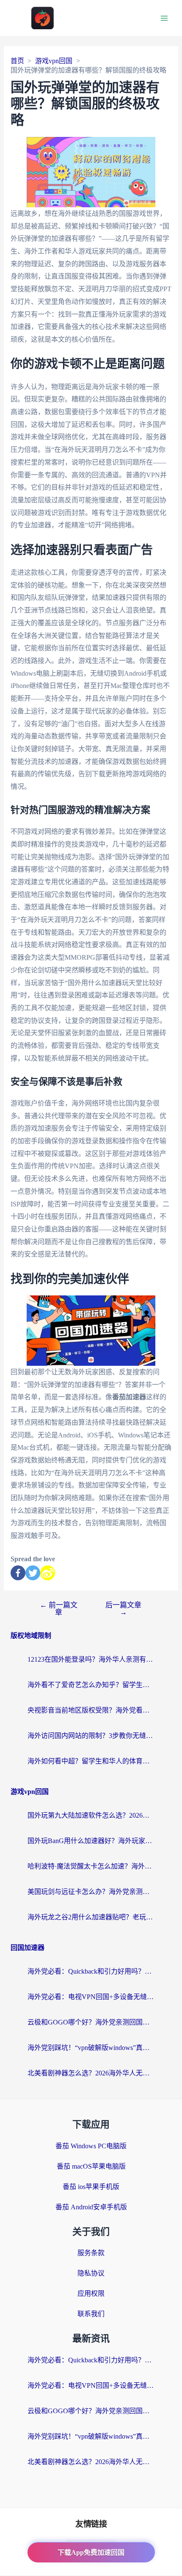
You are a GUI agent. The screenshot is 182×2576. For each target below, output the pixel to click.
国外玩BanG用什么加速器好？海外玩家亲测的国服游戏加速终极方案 (91, 1841)
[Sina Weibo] (48, 1573)
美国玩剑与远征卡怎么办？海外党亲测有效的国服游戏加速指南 (91, 1892)
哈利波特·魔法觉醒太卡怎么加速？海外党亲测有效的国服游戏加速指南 (91, 1866)
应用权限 (91, 2293)
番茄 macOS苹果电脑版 (91, 2166)
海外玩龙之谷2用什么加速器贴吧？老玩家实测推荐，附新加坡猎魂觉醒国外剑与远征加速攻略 (91, 1917)
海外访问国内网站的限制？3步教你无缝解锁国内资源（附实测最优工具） (91, 1736)
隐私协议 (91, 2273)
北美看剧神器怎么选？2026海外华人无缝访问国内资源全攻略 (91, 2073)
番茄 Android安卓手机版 (91, 2207)
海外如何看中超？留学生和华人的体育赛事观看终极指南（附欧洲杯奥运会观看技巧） (91, 1761)
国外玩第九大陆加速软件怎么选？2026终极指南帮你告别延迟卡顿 (91, 1815)
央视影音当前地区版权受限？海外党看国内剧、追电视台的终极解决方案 (91, 1710)
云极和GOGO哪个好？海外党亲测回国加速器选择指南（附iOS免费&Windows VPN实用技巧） (91, 2022)
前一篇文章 (59, 1609)
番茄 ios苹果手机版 (91, 2187)
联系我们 (91, 2314)
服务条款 (91, 2253)
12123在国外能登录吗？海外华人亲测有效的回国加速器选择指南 (91, 1659)
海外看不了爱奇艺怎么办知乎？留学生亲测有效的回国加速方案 (91, 1685)
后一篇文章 (123, 1609)
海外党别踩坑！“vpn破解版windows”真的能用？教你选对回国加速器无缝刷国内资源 (91, 2048)
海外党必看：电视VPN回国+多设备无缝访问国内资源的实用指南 (91, 1997)
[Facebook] (18, 1573)
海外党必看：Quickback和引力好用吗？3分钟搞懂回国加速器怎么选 (91, 1971)
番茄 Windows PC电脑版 (91, 2146)
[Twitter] (33, 1573)
